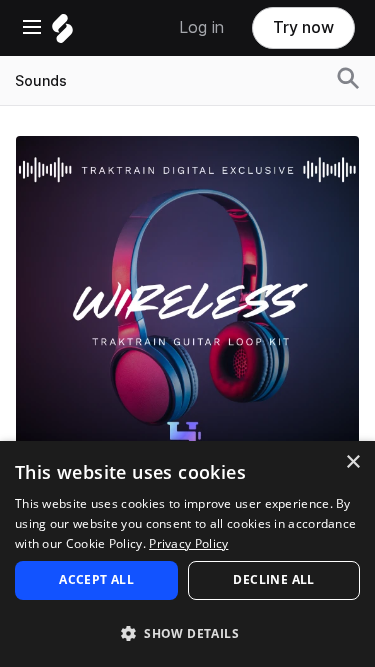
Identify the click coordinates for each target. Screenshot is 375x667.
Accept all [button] (96, 579)
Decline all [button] (273, 579)
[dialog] (187, 554)
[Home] (62, 33)
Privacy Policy (188, 543)
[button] (187, 632)
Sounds (41, 81)
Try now (303, 27)
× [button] (352, 462)
